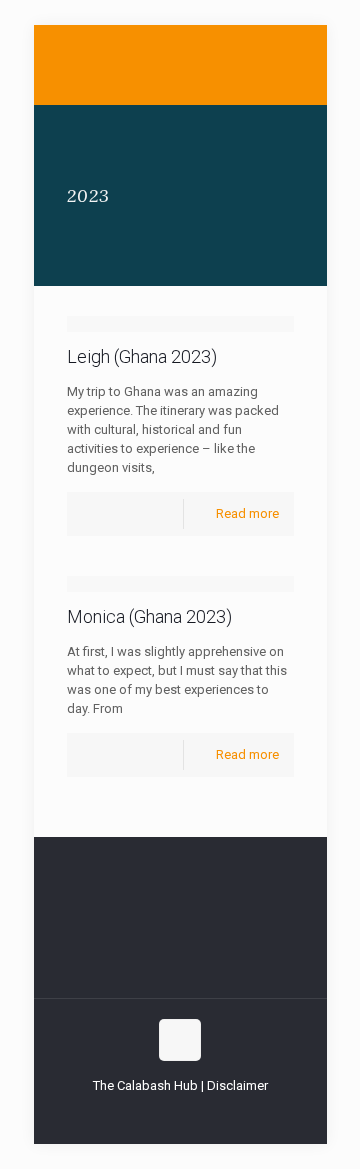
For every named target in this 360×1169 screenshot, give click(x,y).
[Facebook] (139, 1114)
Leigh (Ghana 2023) (142, 356)
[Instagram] (220, 1114)
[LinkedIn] (193, 1114)
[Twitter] (166, 1114)
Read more (247, 513)
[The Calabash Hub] (180, 65)
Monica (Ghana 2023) (149, 616)
